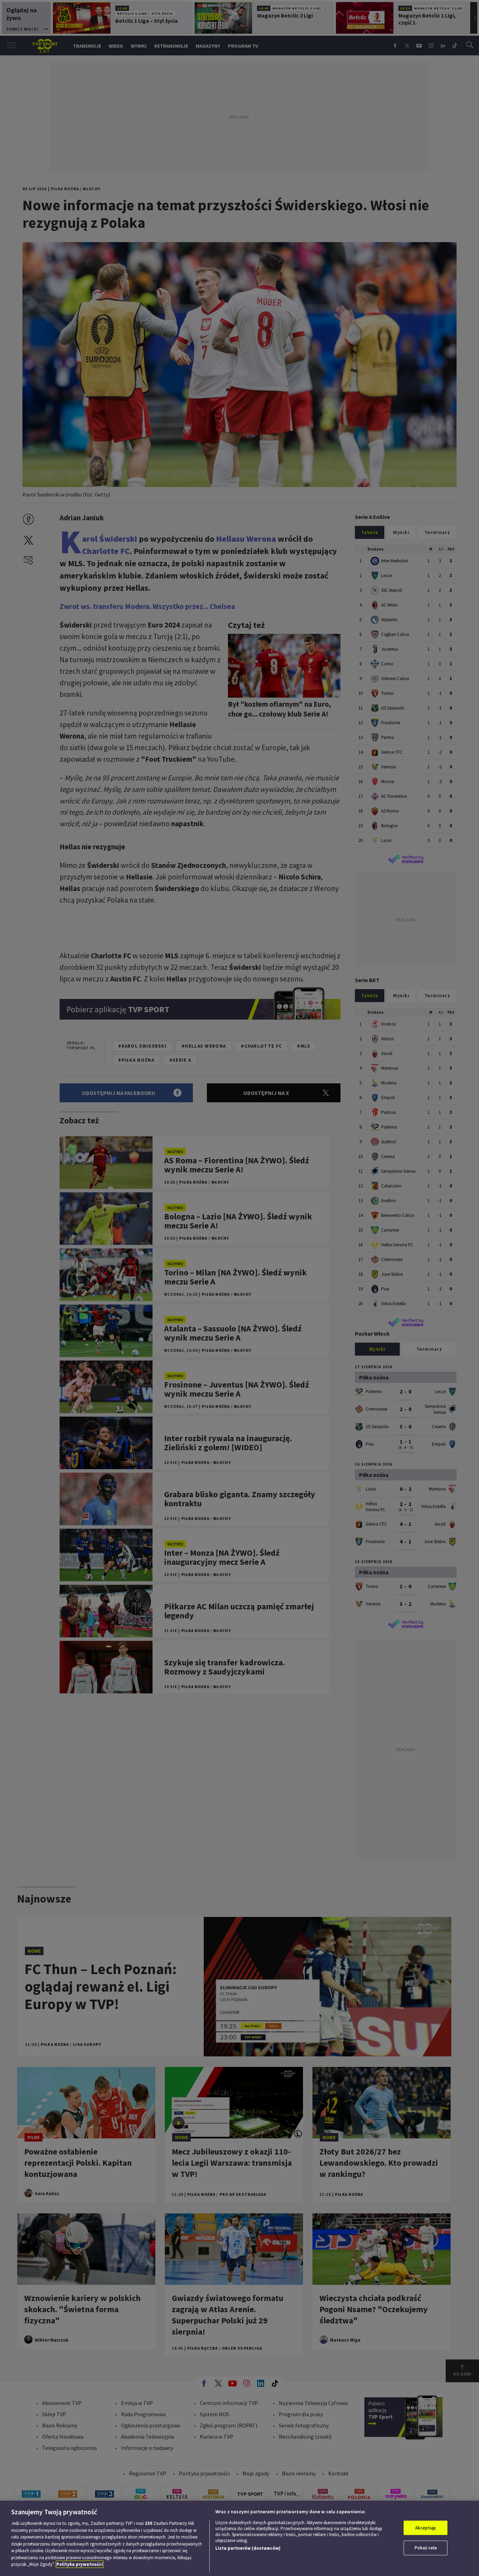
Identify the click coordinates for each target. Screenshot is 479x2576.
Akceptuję (426, 2528)
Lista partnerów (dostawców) (248, 2548)
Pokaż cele (426, 2548)
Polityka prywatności (80, 2564)
